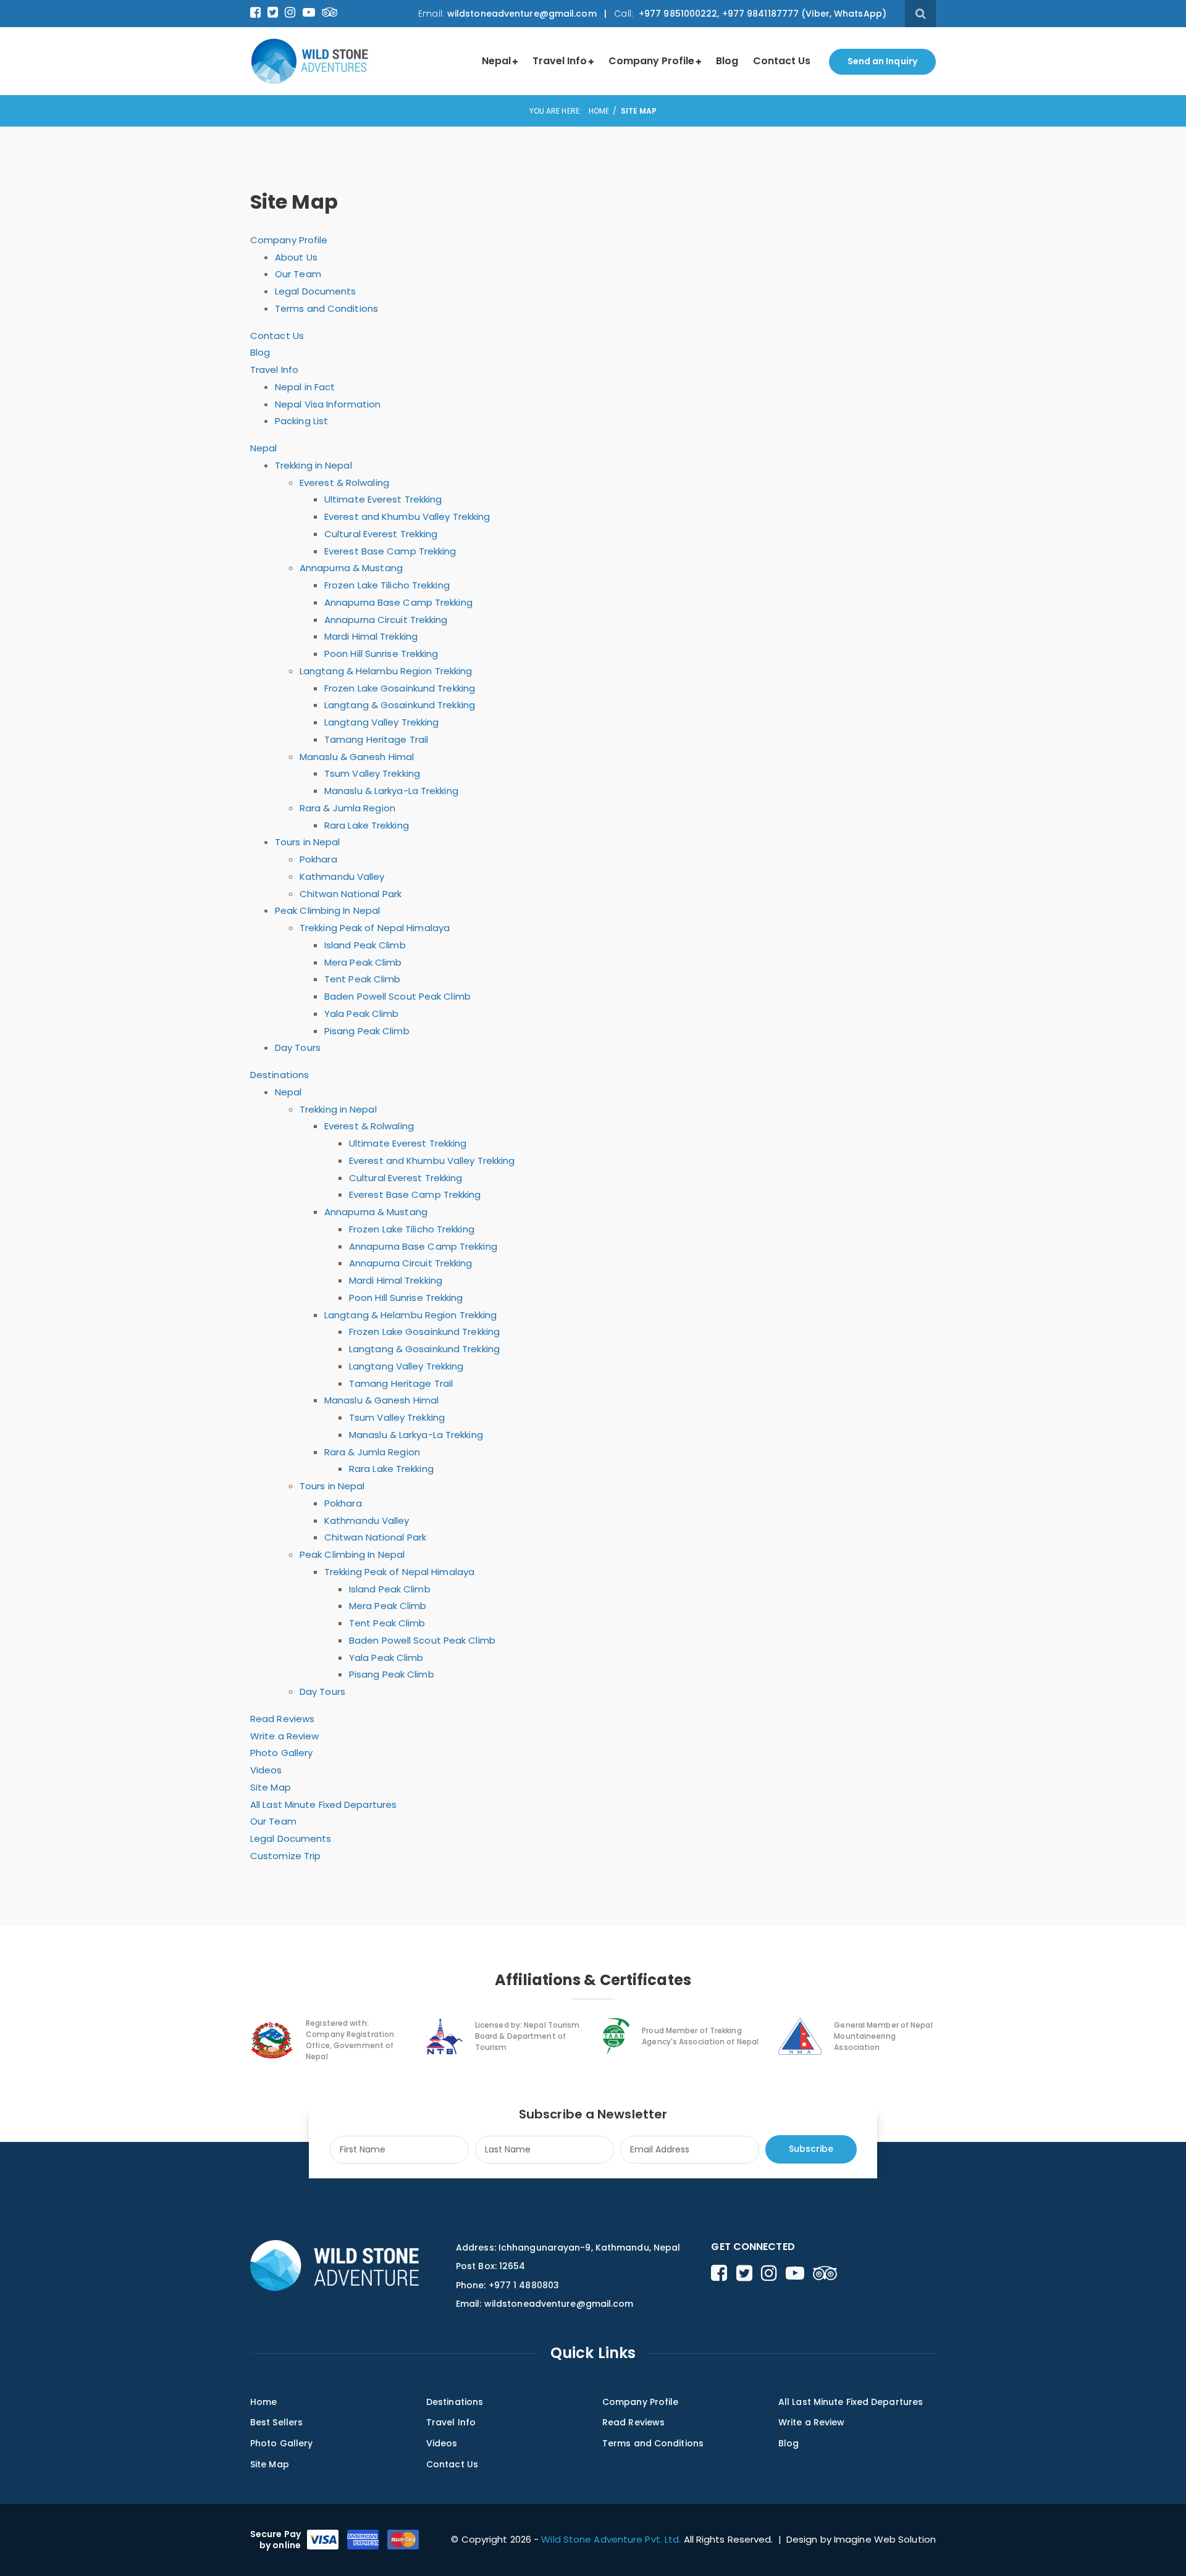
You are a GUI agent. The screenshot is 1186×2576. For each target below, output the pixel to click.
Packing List (301, 421)
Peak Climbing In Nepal (327, 910)
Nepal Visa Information (328, 404)
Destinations (280, 1075)
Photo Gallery (281, 1753)
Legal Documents (316, 291)
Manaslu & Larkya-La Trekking (391, 791)
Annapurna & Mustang (351, 568)
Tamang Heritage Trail (376, 739)
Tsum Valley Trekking (372, 773)
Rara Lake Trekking (367, 825)
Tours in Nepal (307, 842)
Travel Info (560, 61)
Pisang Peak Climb (367, 1031)
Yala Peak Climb (362, 1014)
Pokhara (318, 859)
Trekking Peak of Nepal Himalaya (375, 928)
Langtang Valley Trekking (381, 722)
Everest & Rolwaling (344, 483)
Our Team (298, 274)
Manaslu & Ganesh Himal (357, 757)
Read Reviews (282, 1719)
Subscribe (811, 2149)
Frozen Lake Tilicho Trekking (387, 585)
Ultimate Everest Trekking (383, 499)
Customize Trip (285, 1856)
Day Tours (298, 1048)
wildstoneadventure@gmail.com (522, 14)
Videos (266, 1770)
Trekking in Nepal (313, 465)
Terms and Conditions (326, 308)
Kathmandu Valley (342, 876)
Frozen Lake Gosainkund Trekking (400, 688)
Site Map (271, 1787)
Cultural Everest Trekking (381, 534)
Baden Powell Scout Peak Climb (397, 996)
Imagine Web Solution (885, 2539)
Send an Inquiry (883, 61)
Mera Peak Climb (363, 962)
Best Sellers (276, 2422)
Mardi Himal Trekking (371, 636)
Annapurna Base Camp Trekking (398, 602)
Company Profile (651, 61)
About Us (296, 257)
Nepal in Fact (305, 387)
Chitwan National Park (351, 894)
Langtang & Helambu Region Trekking (386, 671)
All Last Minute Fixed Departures (323, 1804)
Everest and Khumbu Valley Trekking (407, 516)
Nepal (496, 61)
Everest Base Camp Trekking (390, 551)
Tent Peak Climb (363, 979)
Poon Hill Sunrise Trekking (381, 654)
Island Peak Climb (365, 945)
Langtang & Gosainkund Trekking (400, 705)
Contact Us (782, 61)
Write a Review (284, 1736)
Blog (727, 61)
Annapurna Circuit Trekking (386, 620)
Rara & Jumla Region (347, 808)
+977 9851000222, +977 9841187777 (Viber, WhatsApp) (761, 14)
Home (599, 111)
